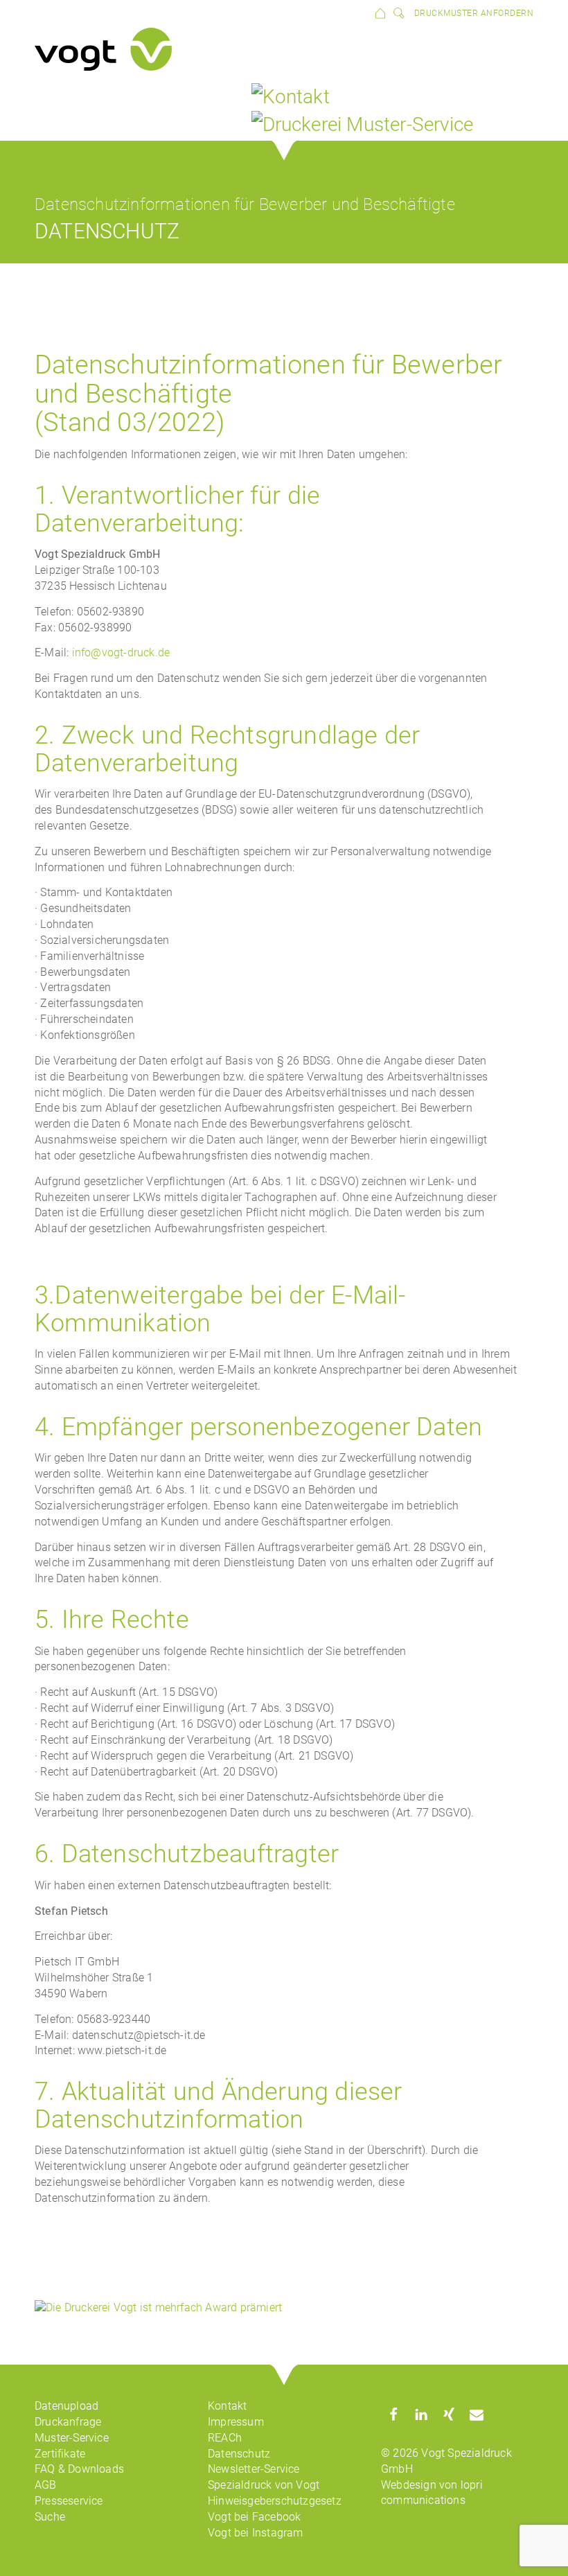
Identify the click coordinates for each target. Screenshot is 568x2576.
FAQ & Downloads (79, 2469)
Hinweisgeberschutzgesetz (275, 2501)
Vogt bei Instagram (256, 2533)
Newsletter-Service (254, 2469)
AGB (46, 2485)
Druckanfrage (68, 2422)
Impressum (236, 2422)
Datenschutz (239, 2454)
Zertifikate (60, 2454)
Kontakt (227, 2406)
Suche (50, 2517)
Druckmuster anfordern (474, 13)
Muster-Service (72, 2438)
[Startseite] (380, 12)
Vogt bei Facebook (254, 2517)
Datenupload (66, 2406)
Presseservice (69, 2501)
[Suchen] (396, 12)
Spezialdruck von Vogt (264, 2485)
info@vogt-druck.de (121, 652)
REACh (225, 2438)
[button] (393, 2414)
